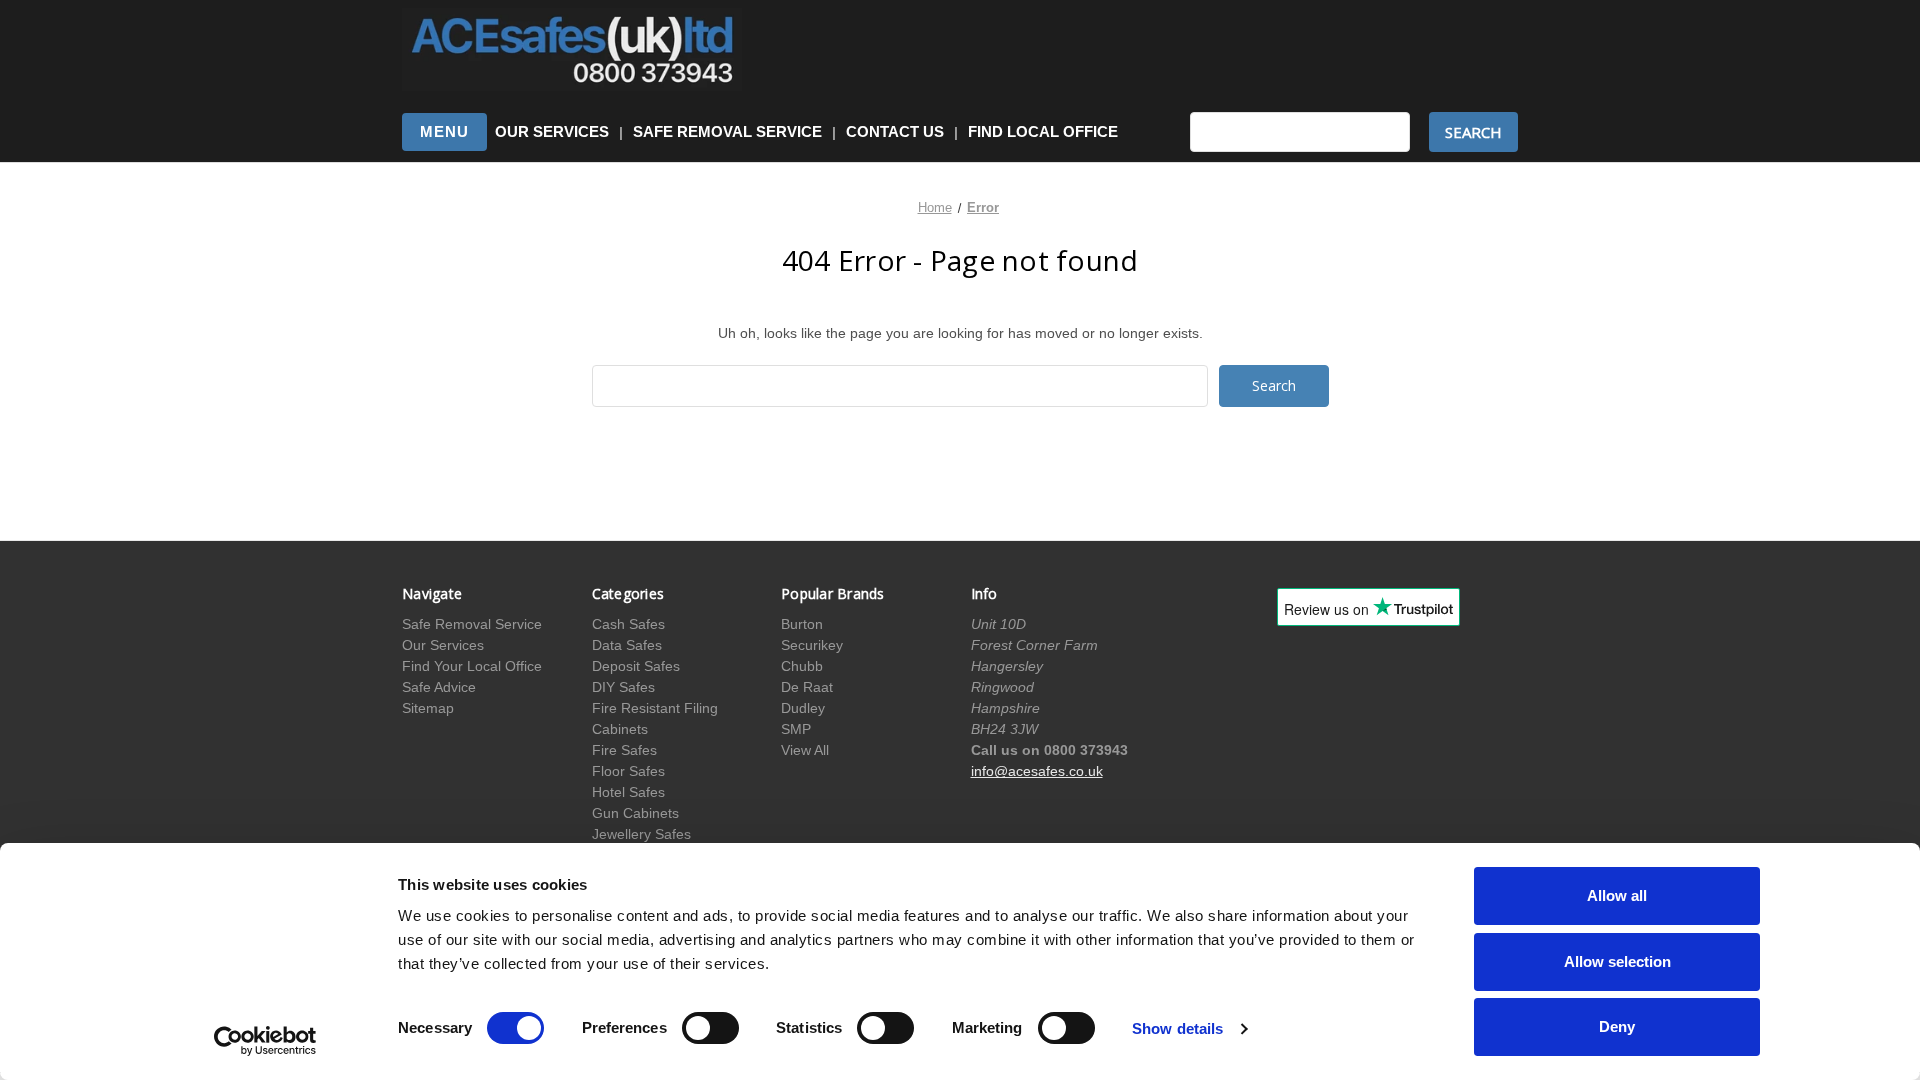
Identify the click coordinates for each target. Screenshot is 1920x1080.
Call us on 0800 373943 (1049, 750)
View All (805, 750)
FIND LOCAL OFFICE (1043, 131)
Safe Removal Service (472, 624)
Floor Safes (628, 771)
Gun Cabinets (635, 813)
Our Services (443, 645)
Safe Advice (439, 687)
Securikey (812, 645)
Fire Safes (624, 750)
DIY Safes (623, 687)
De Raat (807, 687)
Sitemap (428, 708)
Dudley (803, 708)
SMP (796, 729)
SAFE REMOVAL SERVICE (727, 131)
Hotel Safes (628, 792)
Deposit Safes (636, 666)
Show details (1177, 1028)
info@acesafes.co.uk (1037, 771)
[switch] (710, 1028)
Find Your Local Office (472, 666)
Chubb (802, 666)
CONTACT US (895, 131)
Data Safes (627, 645)
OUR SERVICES (552, 131)
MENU (444, 131)
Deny (1617, 1026)
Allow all (1617, 895)
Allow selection (1617, 961)
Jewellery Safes (641, 834)
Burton (802, 624)
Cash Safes (628, 624)
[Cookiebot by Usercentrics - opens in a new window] (265, 1041)
